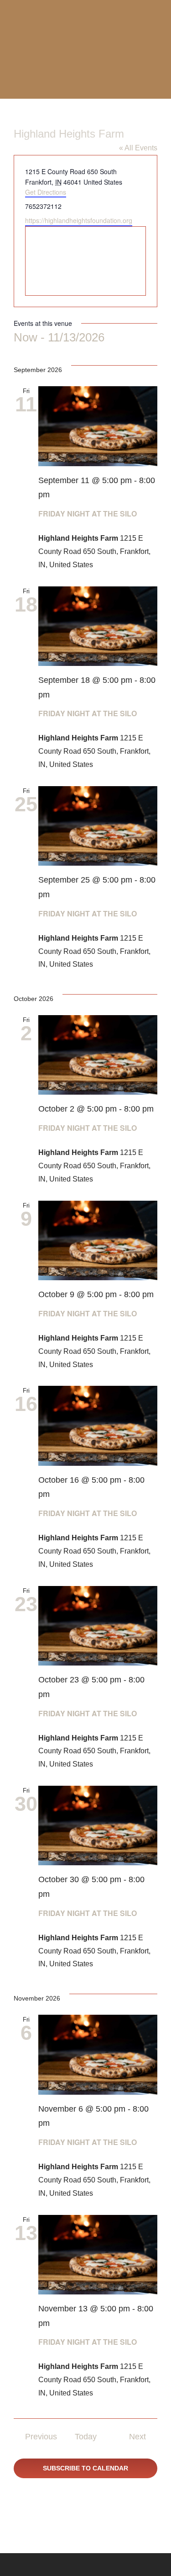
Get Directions (46, 192)
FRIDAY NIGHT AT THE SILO (88, 514)
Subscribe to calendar (85, 2468)
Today (86, 2437)
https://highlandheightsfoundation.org (79, 220)
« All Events (138, 148)
